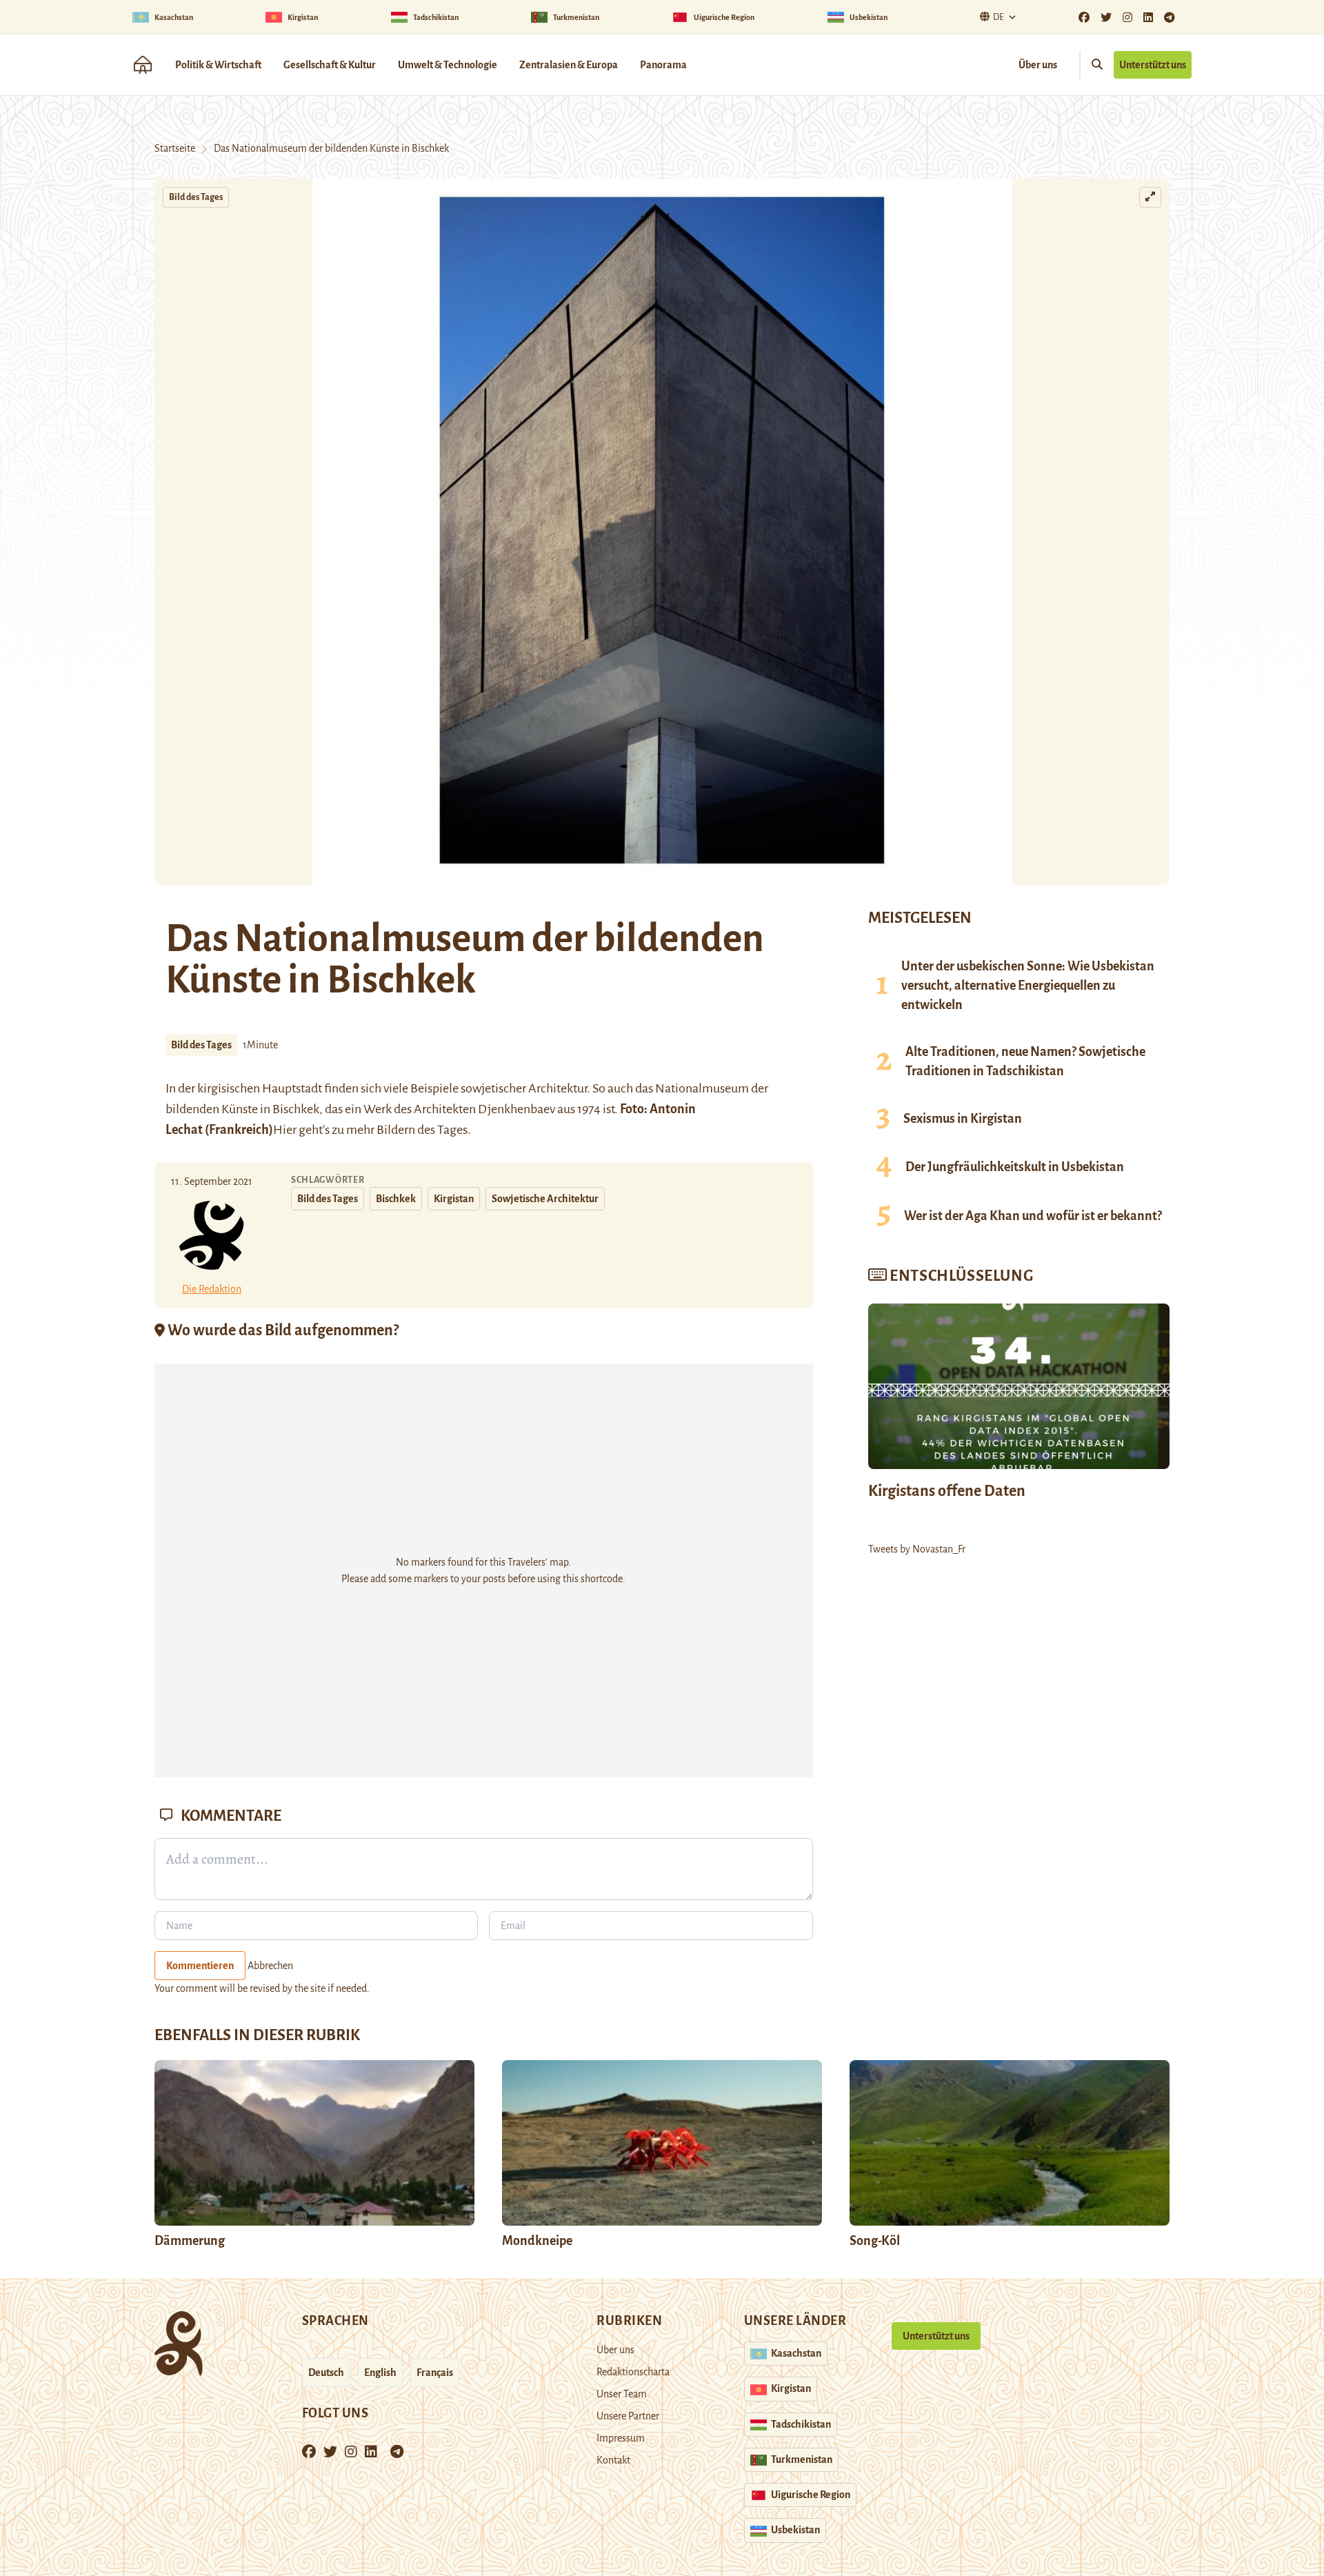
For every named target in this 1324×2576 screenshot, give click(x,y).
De (999, 17)
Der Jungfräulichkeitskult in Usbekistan (1015, 1167)
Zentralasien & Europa (569, 65)
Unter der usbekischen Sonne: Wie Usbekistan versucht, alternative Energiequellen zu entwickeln (1028, 986)
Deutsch (326, 2373)
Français (435, 2373)
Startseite (175, 148)
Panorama (663, 65)
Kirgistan (454, 1199)
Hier (285, 1130)
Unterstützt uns (1153, 65)
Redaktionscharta (633, 2372)
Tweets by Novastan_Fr (917, 1549)
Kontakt (613, 2460)
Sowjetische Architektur (545, 1199)
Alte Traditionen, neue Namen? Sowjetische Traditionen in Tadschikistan (1025, 1061)
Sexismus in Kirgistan (963, 1119)
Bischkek (396, 1199)
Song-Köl (875, 2241)
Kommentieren (200, 1966)
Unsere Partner (628, 2416)
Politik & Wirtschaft (218, 65)
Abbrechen (270, 1966)
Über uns (1038, 65)
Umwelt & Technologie (448, 65)
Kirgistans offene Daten (947, 1491)
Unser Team (622, 2394)
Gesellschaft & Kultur (330, 65)
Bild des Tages (196, 197)
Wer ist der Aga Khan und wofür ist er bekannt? (1033, 1216)
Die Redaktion (212, 1289)
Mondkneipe (537, 2241)
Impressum (621, 2438)
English (380, 2373)
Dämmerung (190, 2241)
